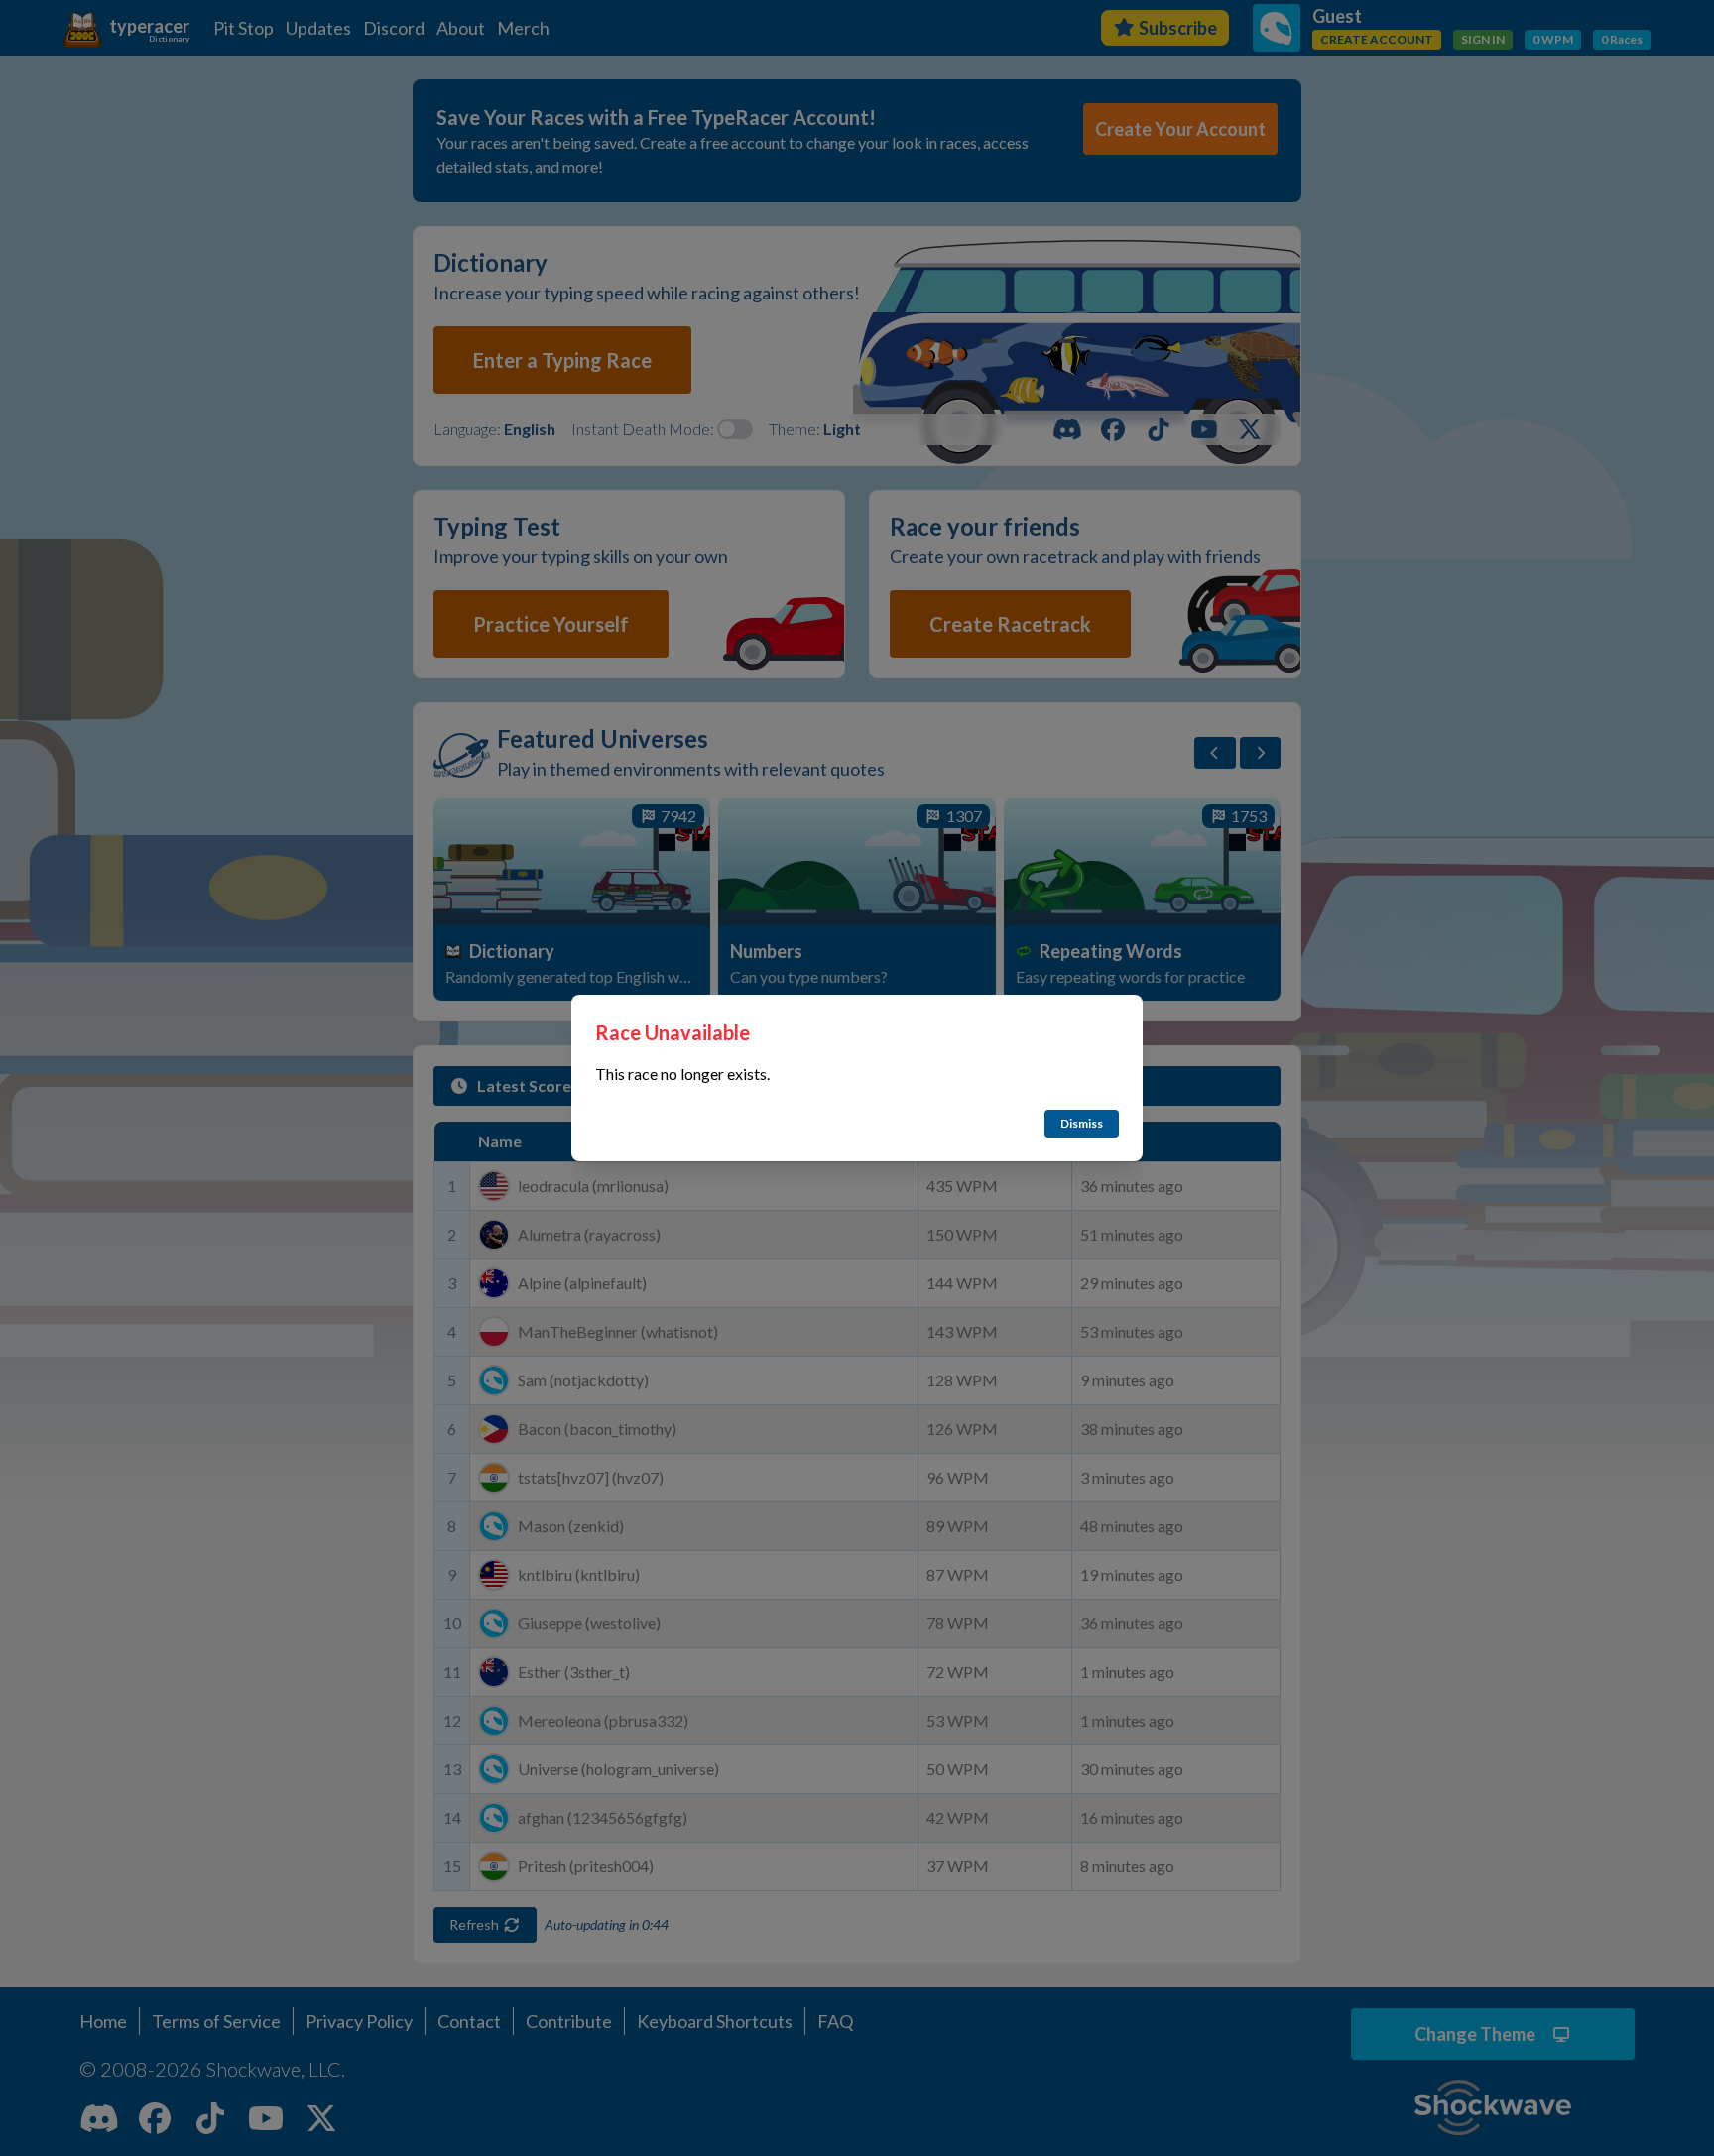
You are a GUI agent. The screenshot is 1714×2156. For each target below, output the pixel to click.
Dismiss (1082, 1123)
